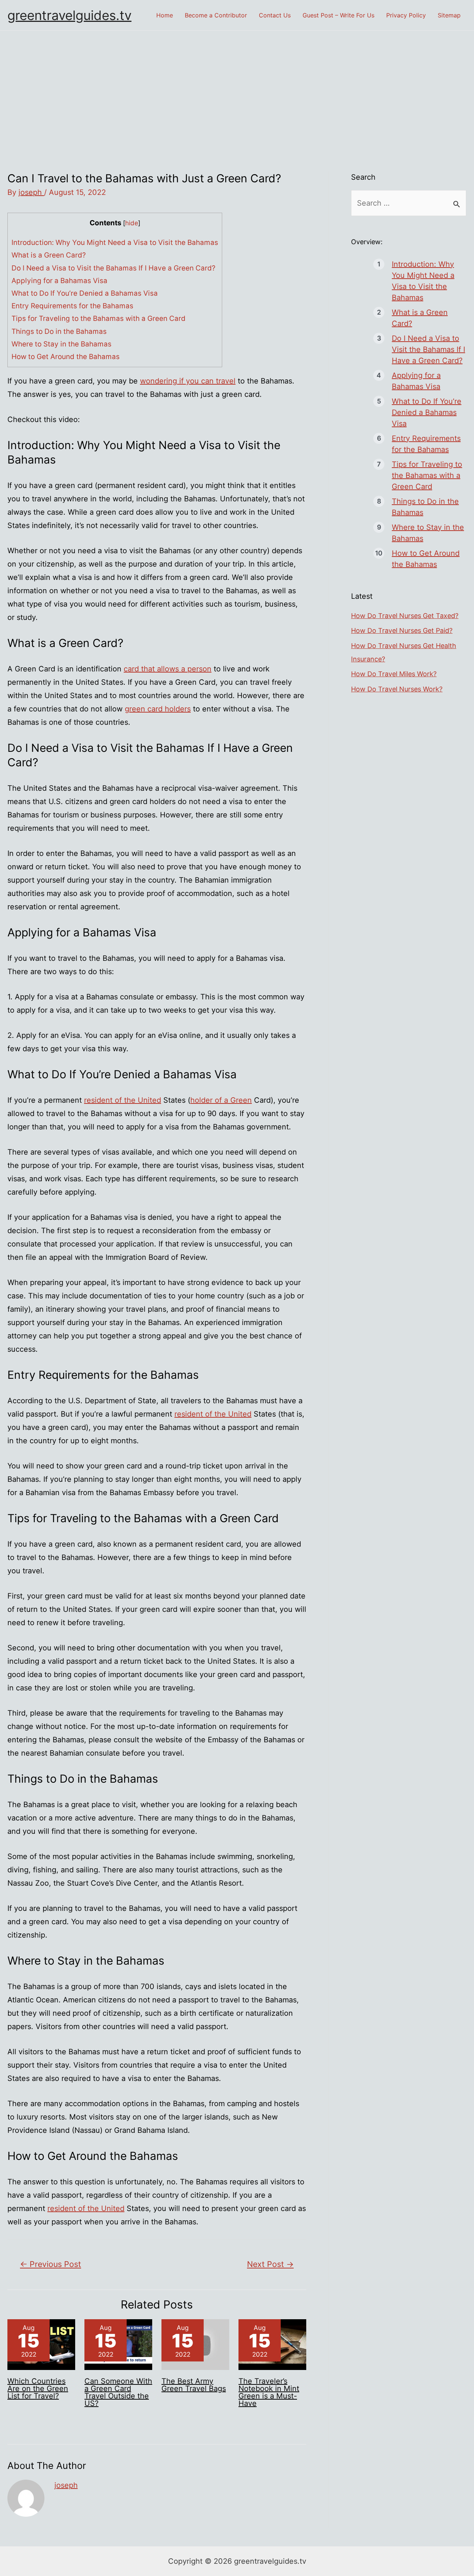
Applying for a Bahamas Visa (59, 281)
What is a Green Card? (49, 255)
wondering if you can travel (188, 381)
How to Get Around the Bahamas (66, 357)
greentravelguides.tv (69, 15)
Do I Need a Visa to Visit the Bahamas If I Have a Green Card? (114, 268)
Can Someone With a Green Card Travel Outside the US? (118, 2392)
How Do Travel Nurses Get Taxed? (405, 616)
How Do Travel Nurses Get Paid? (402, 630)
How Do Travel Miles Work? (394, 674)
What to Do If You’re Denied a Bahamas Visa (85, 293)
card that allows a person (168, 669)
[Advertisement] (237, 86)
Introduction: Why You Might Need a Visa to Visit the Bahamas (115, 243)
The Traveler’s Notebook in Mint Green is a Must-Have (269, 2392)
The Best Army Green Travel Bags (194, 2385)
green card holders (158, 709)
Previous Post (51, 2264)
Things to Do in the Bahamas (59, 331)
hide (132, 223)
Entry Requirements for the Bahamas (72, 306)
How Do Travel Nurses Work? (397, 689)
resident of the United (123, 1100)
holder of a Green (221, 1100)
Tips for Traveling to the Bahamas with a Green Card (99, 318)
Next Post (270, 2264)
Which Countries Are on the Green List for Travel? (38, 2389)
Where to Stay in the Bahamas (61, 344)
